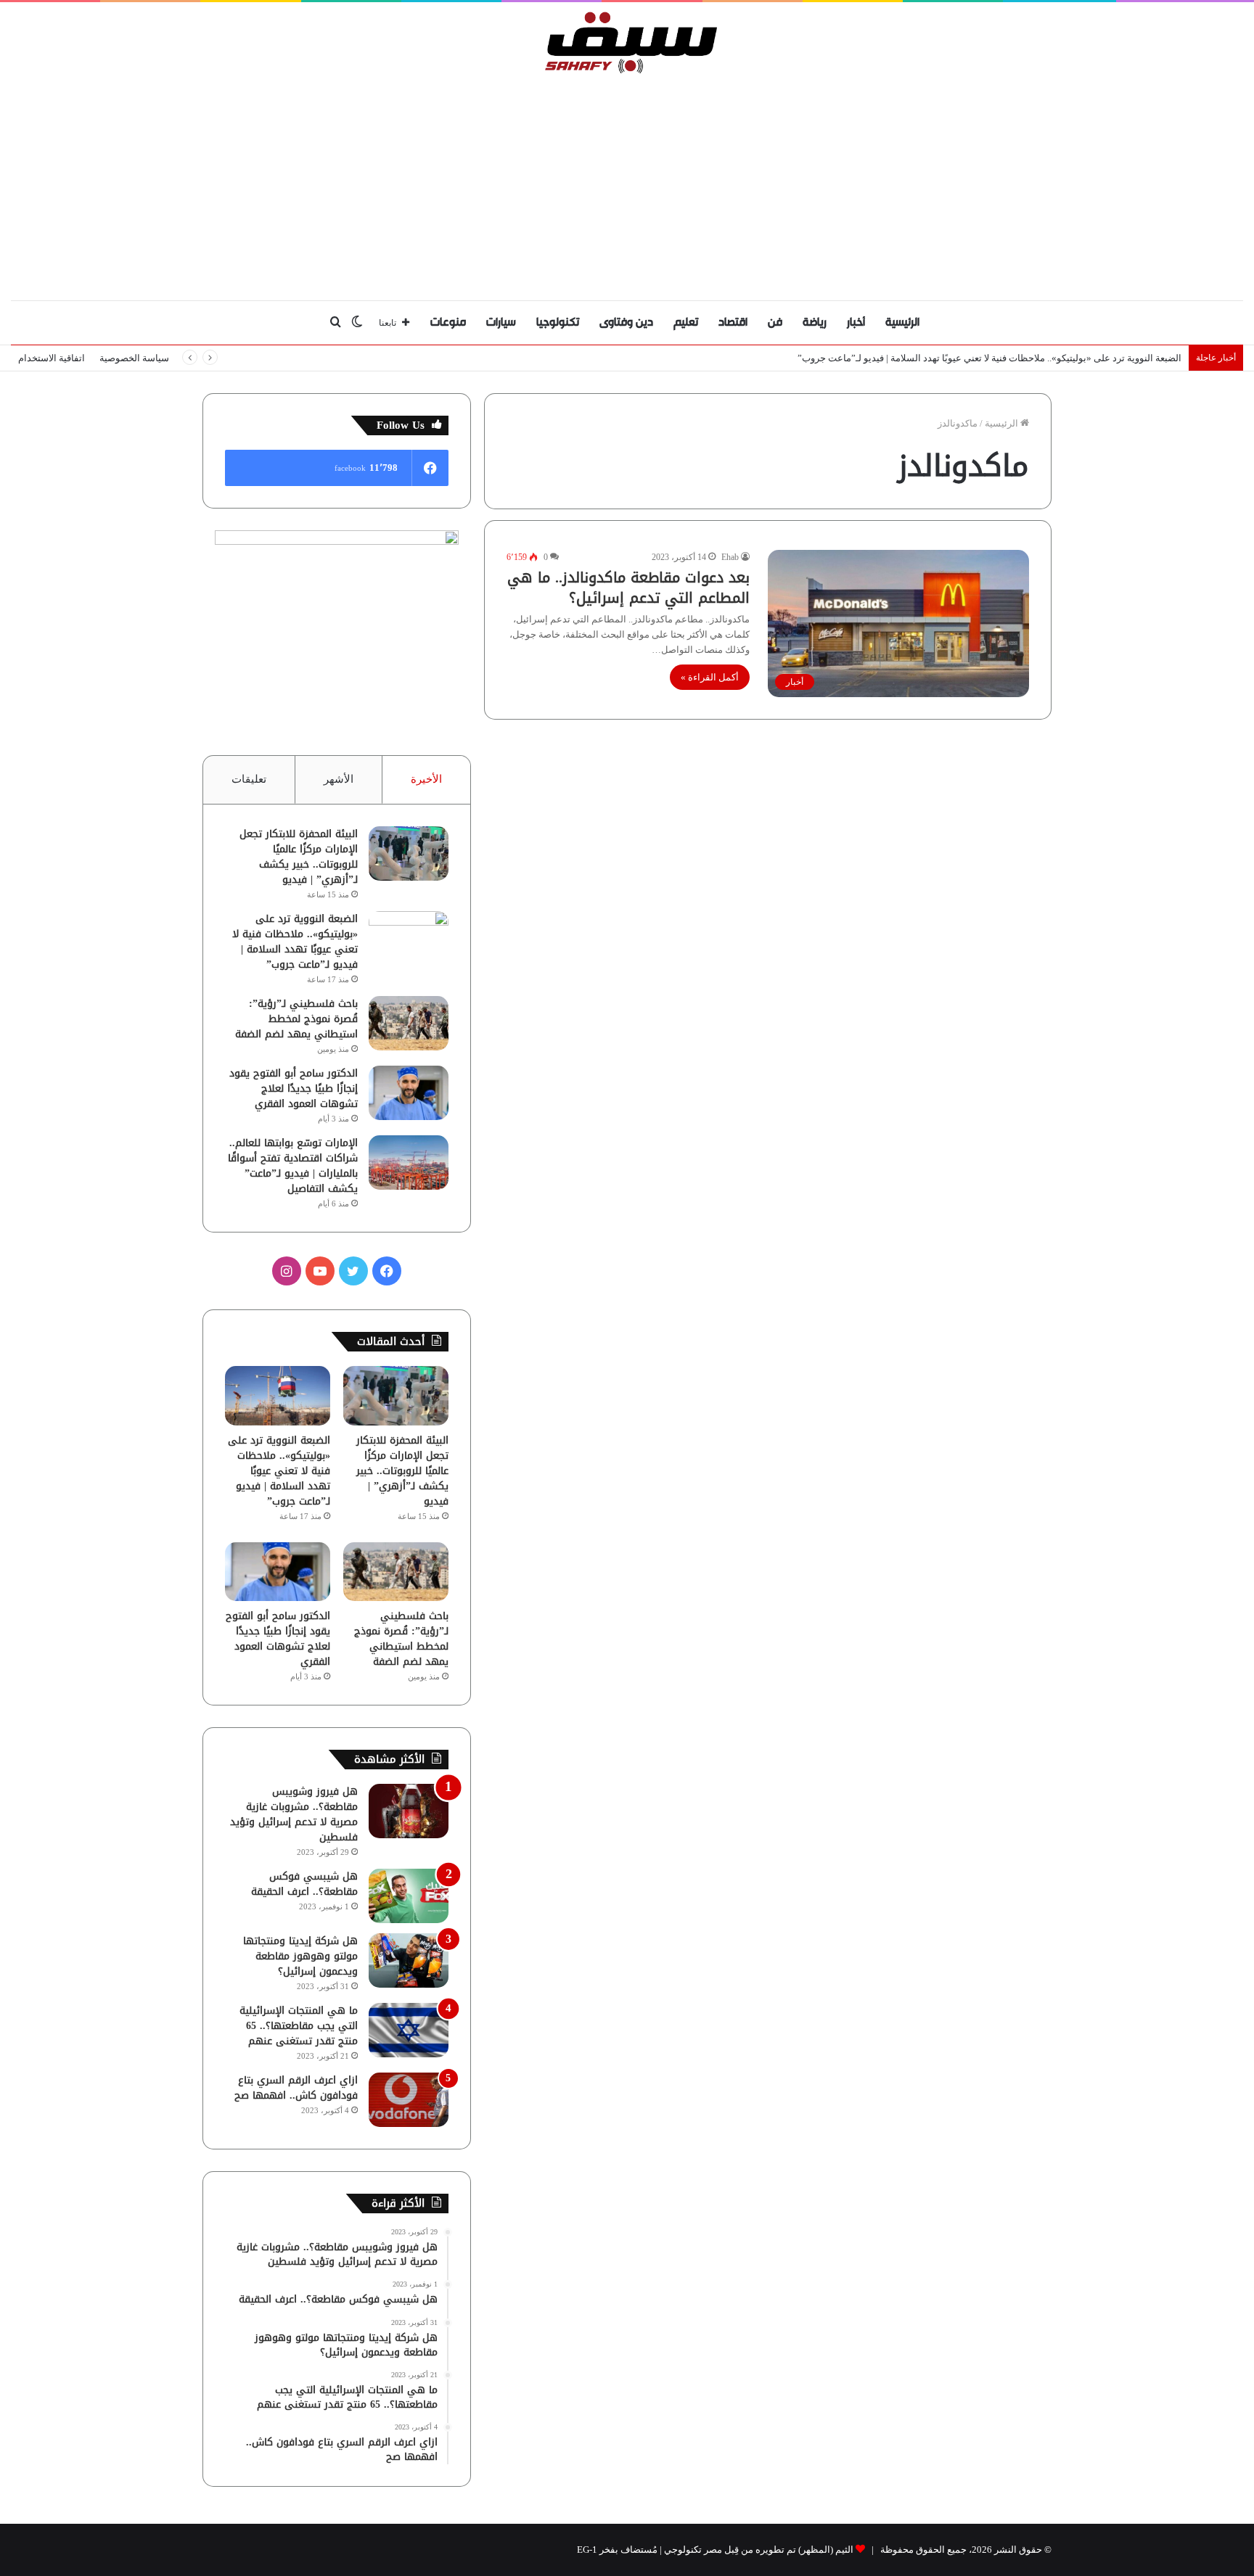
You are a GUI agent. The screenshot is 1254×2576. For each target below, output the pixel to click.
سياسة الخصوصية (134, 358)
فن (775, 322)
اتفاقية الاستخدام (52, 358)
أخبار (856, 322)
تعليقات (249, 779)
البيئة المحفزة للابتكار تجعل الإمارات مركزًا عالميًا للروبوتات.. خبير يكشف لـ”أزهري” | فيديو (299, 857)
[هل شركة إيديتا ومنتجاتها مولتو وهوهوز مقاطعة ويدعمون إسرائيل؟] (409, 1960)
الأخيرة (426, 779)
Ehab (730, 557)
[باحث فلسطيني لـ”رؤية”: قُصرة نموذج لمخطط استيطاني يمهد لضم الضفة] (409, 1023)
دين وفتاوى (626, 322)
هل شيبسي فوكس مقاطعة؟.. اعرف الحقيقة (304, 1884)
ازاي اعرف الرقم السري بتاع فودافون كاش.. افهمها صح (296, 2088)
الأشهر (339, 779)
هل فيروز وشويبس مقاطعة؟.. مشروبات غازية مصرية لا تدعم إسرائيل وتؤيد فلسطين (294, 1814)
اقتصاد (733, 322)
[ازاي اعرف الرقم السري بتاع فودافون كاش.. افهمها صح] (409, 2100)
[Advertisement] (627, 184)
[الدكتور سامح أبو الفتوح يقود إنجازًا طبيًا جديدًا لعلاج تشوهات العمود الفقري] (409, 1093)
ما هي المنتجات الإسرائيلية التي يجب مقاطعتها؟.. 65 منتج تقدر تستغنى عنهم (299, 2026)
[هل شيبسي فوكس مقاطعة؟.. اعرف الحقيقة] (409, 1896)
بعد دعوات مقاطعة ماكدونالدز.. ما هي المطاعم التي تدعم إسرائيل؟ (628, 588)
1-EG (587, 2550)
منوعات (448, 322)
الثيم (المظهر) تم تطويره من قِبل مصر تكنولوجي (759, 2550)
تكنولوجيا (558, 322)
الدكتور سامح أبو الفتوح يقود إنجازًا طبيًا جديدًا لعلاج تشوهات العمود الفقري (294, 1089)
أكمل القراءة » (710, 677)
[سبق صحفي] (627, 42)
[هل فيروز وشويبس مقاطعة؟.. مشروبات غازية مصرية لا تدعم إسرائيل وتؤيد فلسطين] (409, 1811)
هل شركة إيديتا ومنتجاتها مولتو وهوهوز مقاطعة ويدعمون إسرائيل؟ (300, 1956)
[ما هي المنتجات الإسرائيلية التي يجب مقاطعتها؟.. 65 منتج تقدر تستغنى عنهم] (409, 2030)
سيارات (501, 322)
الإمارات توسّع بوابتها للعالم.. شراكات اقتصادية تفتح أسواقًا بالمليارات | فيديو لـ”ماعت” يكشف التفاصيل (293, 1166)
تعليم (686, 322)
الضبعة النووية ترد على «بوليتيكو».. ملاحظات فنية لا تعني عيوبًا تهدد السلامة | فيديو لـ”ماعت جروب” (989, 358)
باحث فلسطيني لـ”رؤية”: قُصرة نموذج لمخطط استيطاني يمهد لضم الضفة (296, 1019)
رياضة (815, 322)
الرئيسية (902, 322)
